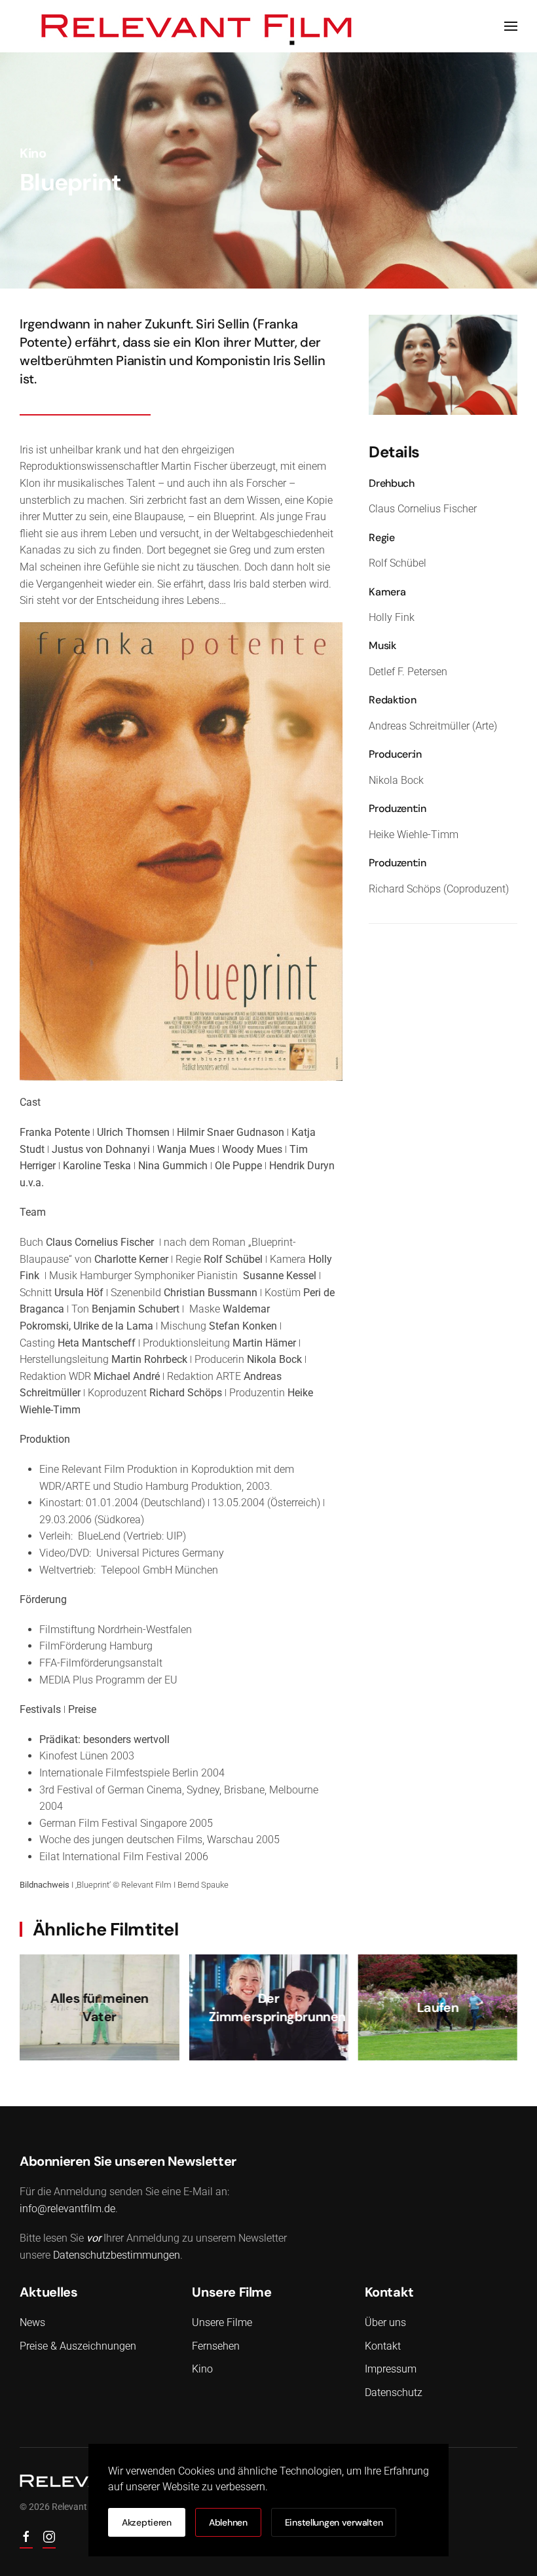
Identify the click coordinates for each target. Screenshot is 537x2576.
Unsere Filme (222, 2322)
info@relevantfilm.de (67, 2209)
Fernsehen (216, 2346)
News (32, 2322)
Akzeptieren (147, 2522)
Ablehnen (228, 2522)
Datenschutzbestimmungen (117, 2255)
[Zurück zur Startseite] (197, 26)
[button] (511, 26)
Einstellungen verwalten (334, 2522)
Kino (33, 153)
